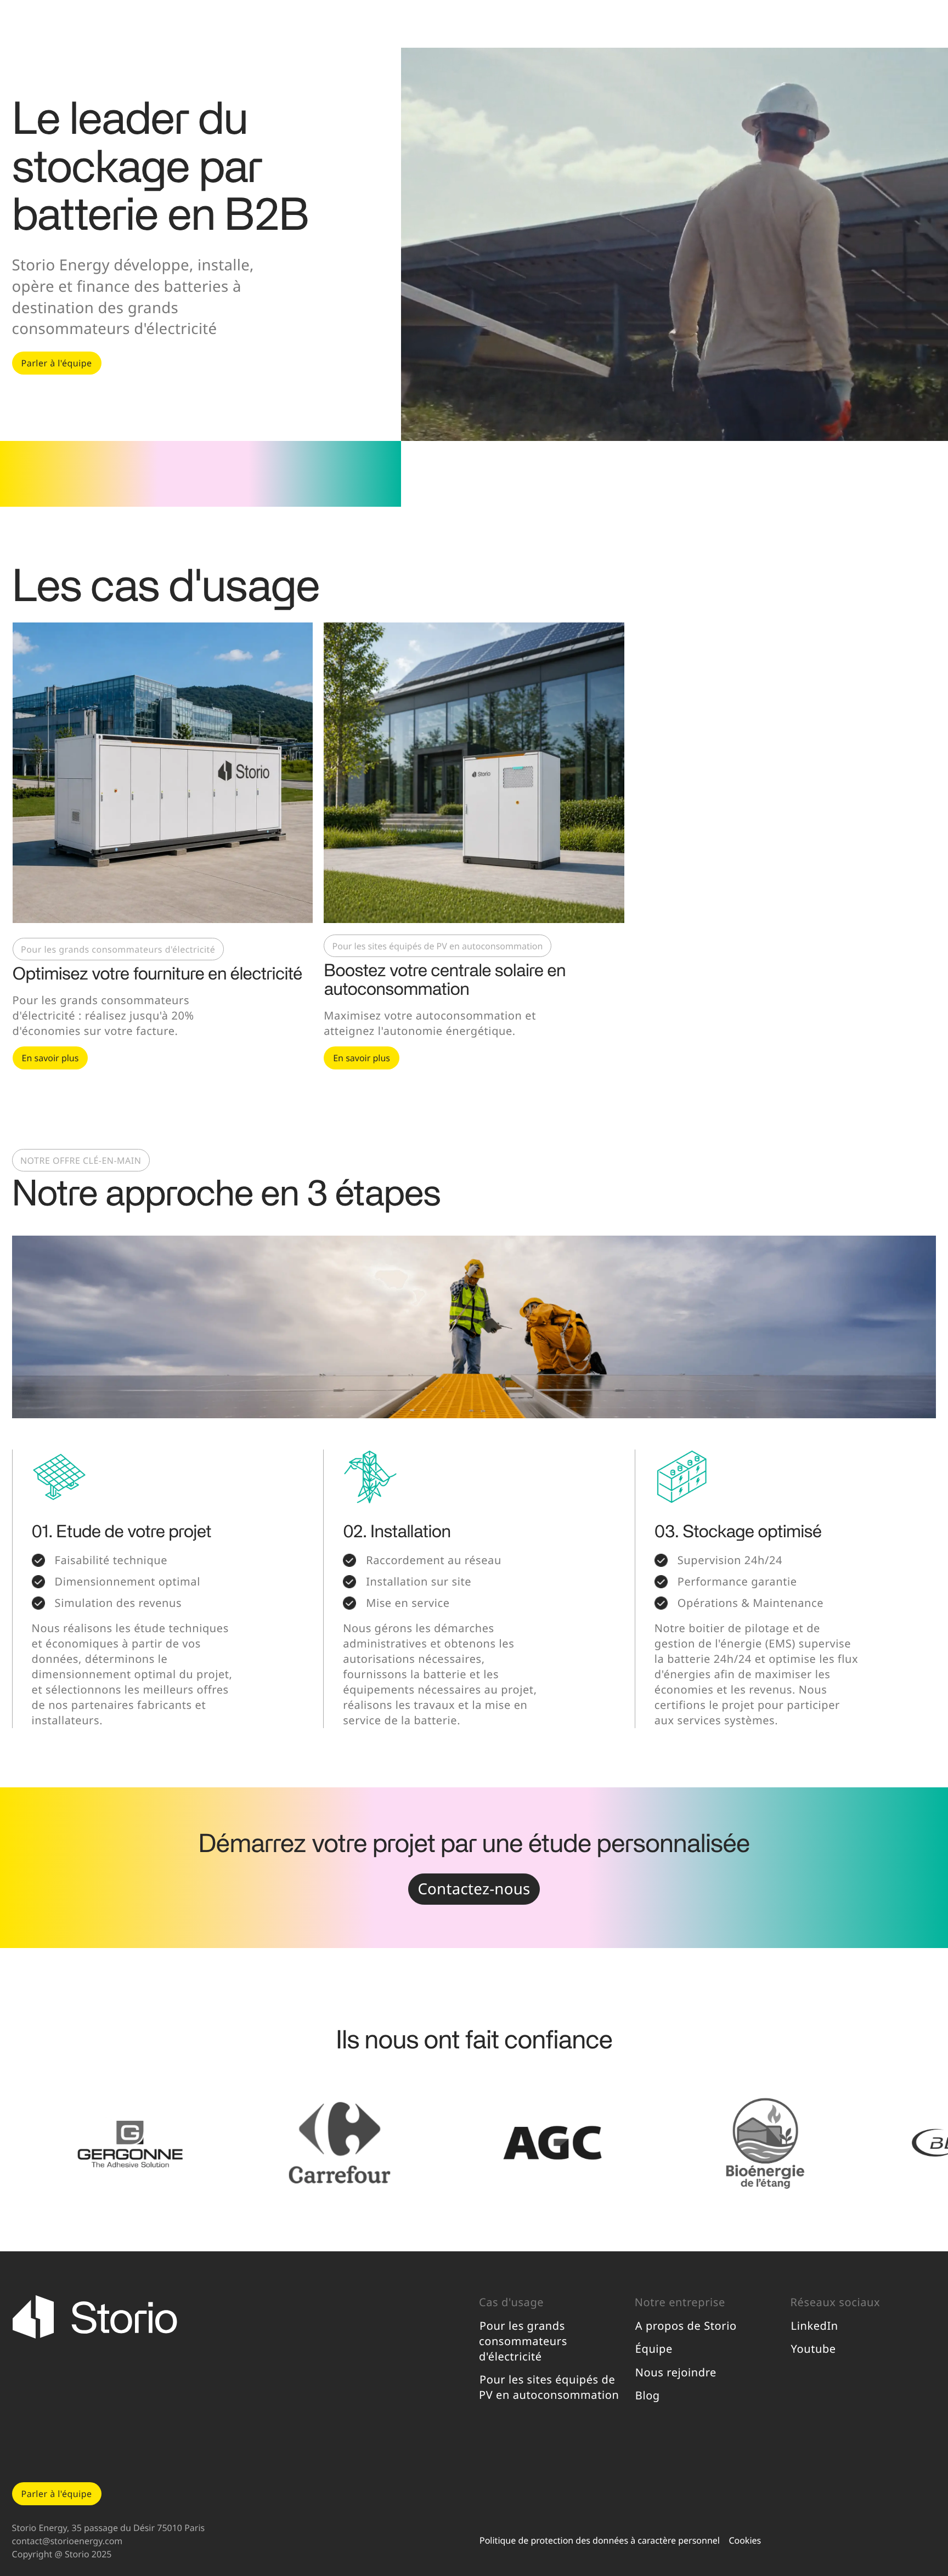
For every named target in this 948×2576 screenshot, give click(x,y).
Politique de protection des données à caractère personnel (600, 2540)
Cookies (745, 2540)
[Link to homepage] (241, 2349)
